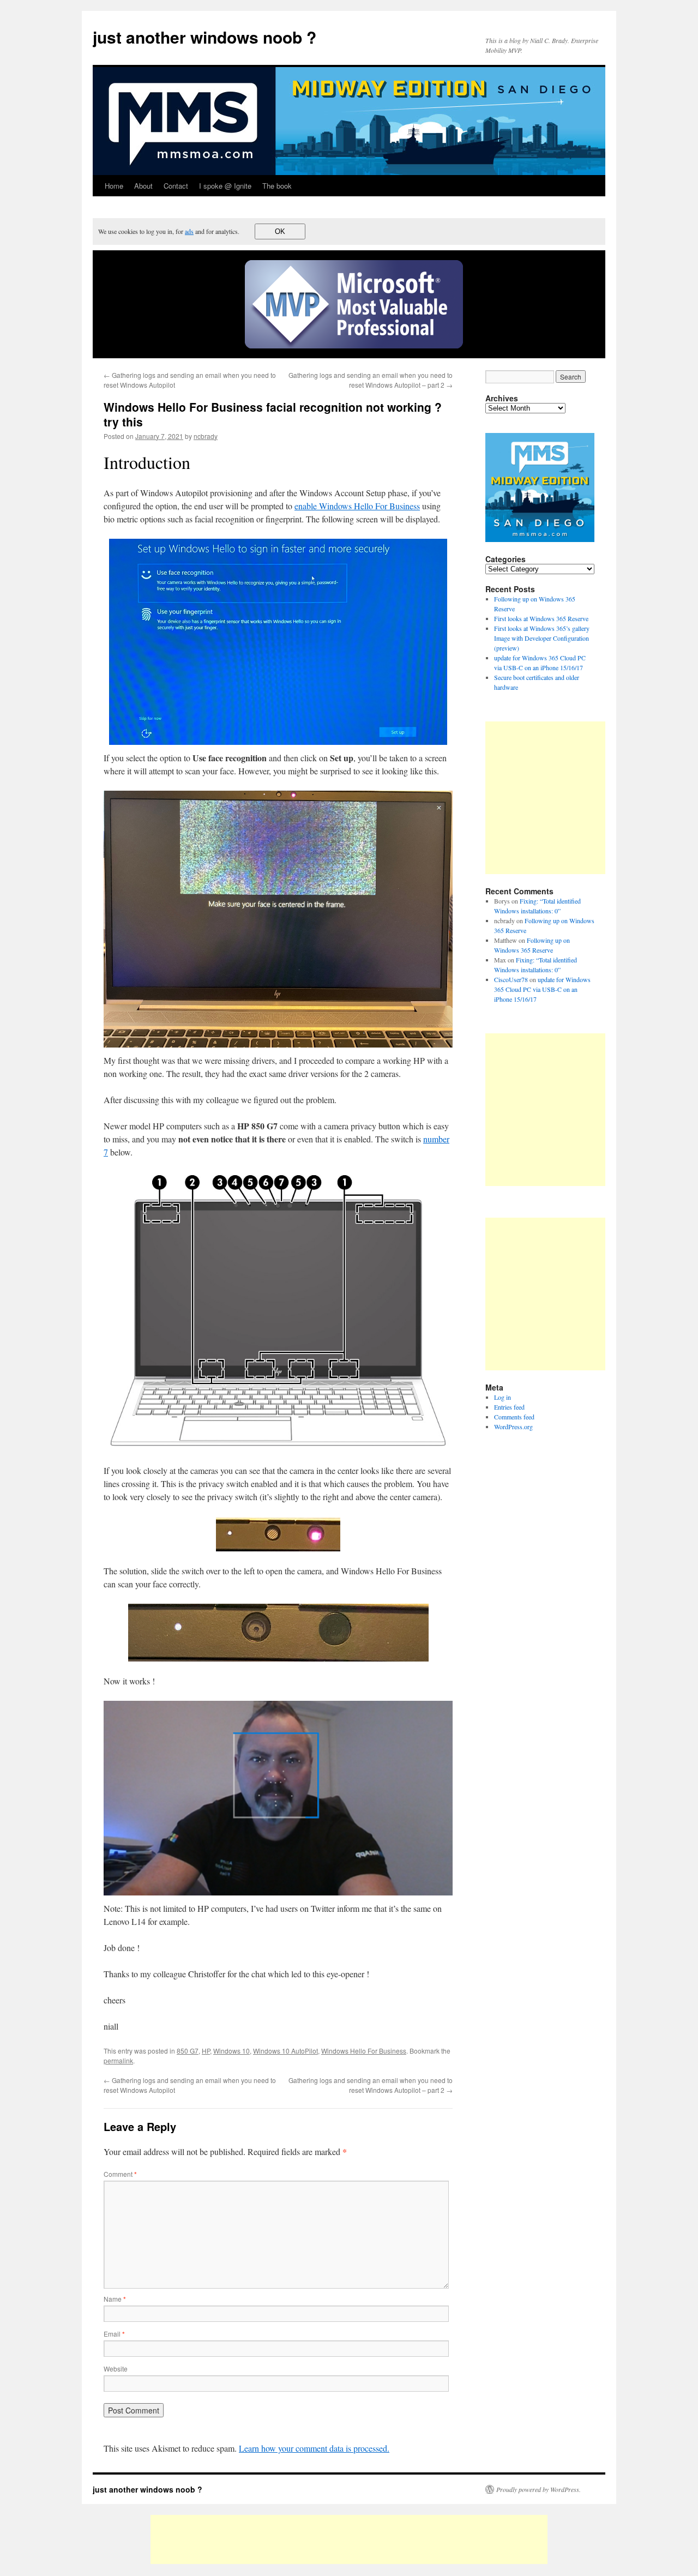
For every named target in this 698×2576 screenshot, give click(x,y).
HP (206, 2051)
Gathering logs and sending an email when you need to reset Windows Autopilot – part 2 (371, 380)
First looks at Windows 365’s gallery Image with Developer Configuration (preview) (542, 638)
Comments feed (514, 1417)
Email (114, 2334)
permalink (118, 2060)
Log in (503, 1397)
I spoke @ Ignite (225, 186)
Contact (176, 186)
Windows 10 (231, 2051)
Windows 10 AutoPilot (285, 2051)
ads (189, 231)
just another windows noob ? (204, 37)
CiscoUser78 (511, 979)
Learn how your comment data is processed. (314, 2448)
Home (114, 186)
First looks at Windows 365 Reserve (541, 618)
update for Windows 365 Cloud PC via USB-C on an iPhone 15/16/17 (542, 989)
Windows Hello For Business (364, 2051)
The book (277, 186)
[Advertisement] (577, 798)
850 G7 (188, 2051)
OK (280, 231)
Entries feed (509, 1407)
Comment (120, 2174)
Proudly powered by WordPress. (538, 2489)
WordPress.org (513, 1427)
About (143, 186)
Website (116, 2369)
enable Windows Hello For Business (357, 506)
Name (115, 2299)
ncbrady (206, 436)
